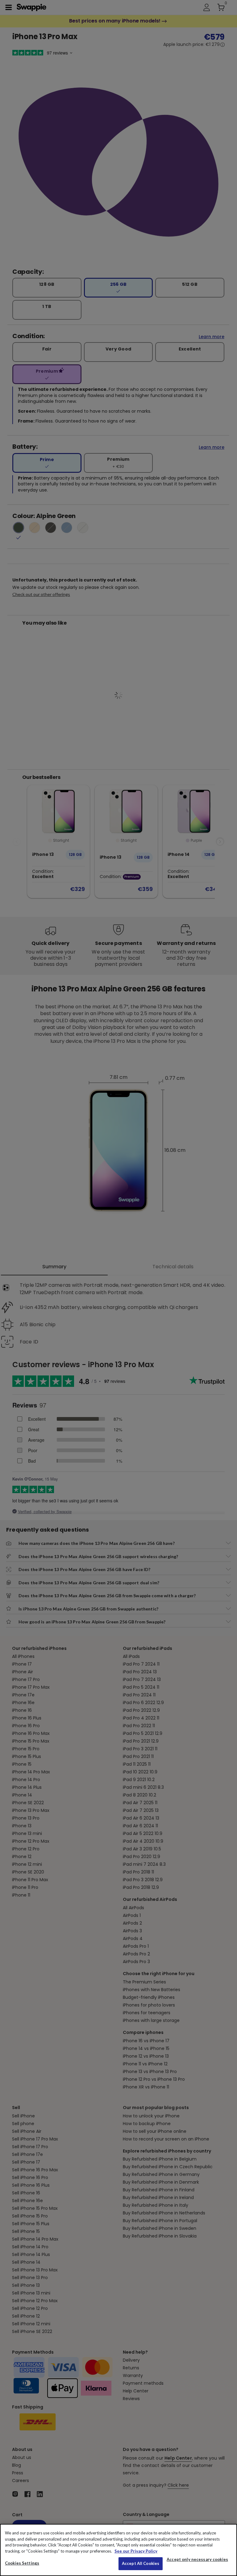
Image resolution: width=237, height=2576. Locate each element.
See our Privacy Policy (136, 2551)
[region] (118, 2550)
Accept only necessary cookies (197, 2560)
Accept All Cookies (141, 2563)
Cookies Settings (22, 2563)
